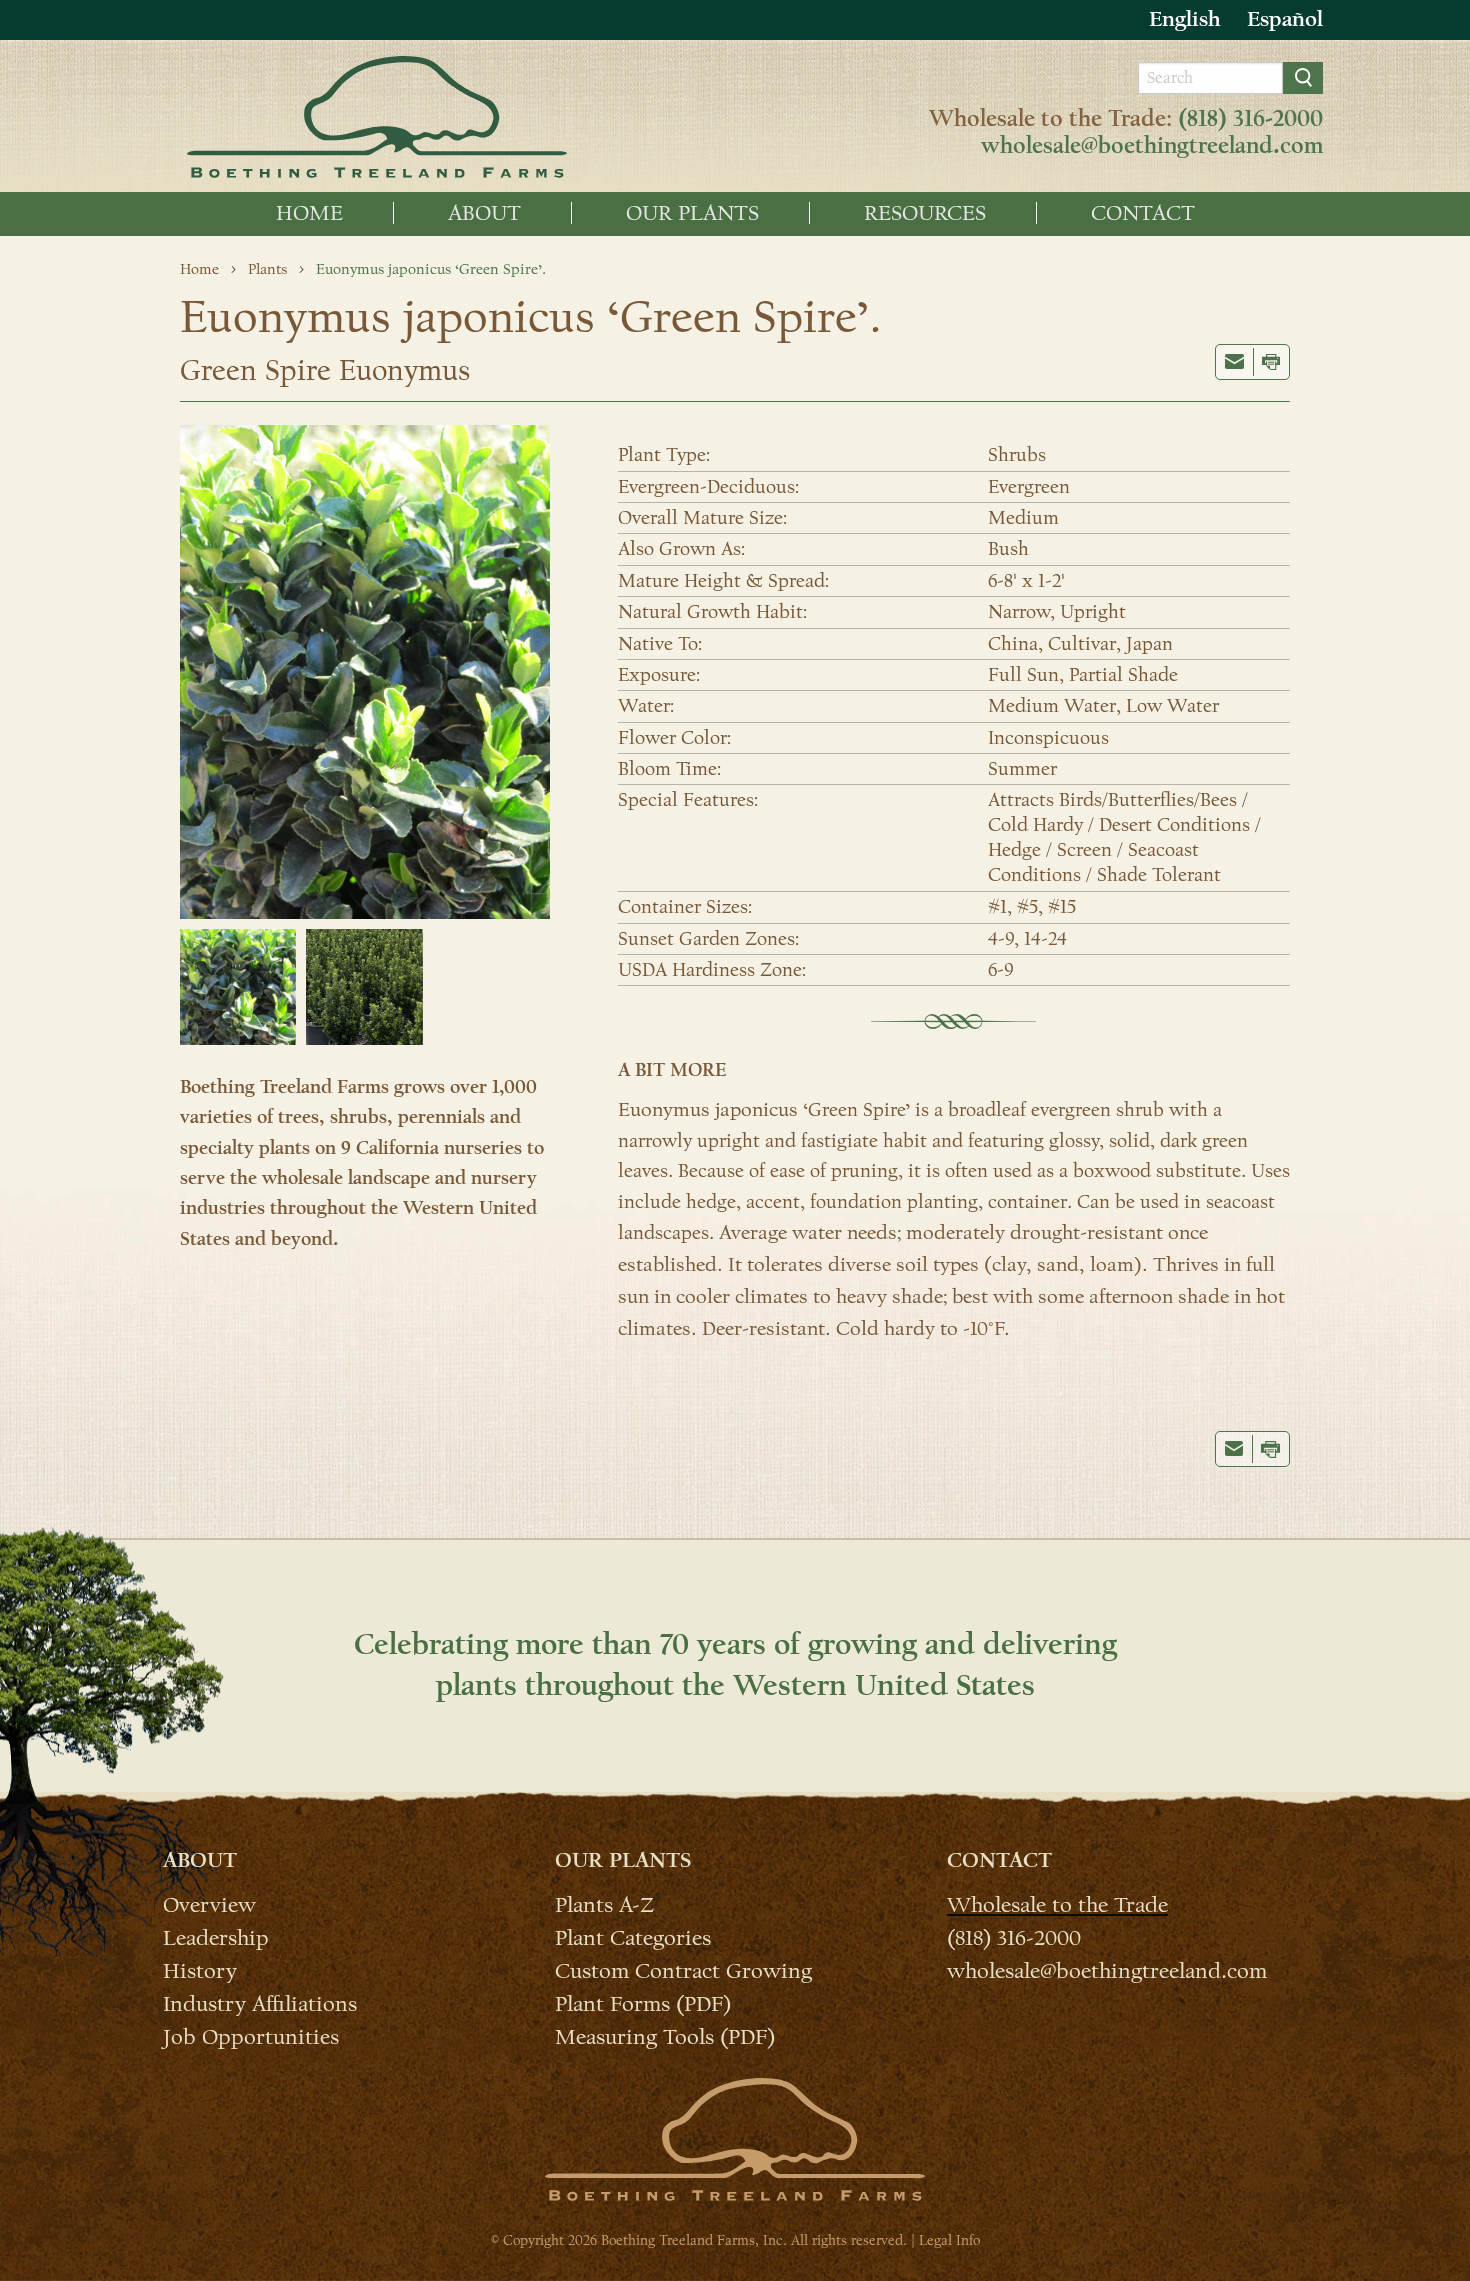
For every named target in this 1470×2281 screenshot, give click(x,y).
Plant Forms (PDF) (643, 2003)
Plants (267, 269)
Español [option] (1285, 19)
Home (309, 213)
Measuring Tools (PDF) (665, 2036)
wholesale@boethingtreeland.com (1152, 146)
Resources (925, 213)
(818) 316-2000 (1250, 119)
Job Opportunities (251, 2036)
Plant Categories (633, 1937)
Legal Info (949, 2240)
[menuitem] (310, 213)
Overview (209, 1904)
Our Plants (692, 213)
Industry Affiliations (260, 2003)
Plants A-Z (604, 1904)
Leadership (216, 1937)
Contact (1143, 213)
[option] (1285, 19)
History (200, 1970)
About (484, 213)
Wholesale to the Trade (1057, 1904)
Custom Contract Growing (683, 1970)
